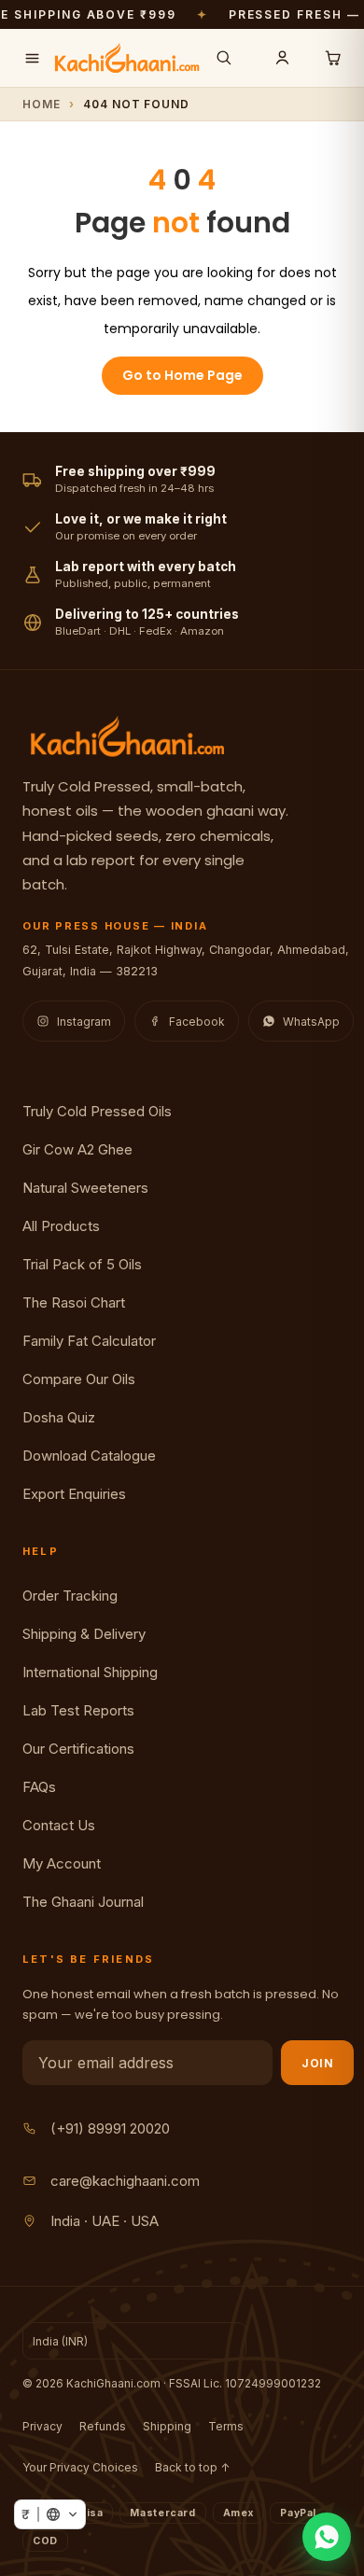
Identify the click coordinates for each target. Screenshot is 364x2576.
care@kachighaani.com (125, 2181)
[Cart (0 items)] (332, 58)
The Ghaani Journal (83, 1902)
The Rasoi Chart (74, 1302)
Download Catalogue (89, 1456)
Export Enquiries (74, 1494)
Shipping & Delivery (84, 1634)
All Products (61, 1226)
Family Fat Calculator (89, 1341)
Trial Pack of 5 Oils (82, 1264)
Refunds (103, 2426)
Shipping (167, 2426)
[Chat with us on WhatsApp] (327, 2537)
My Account (62, 1863)
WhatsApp (311, 1022)
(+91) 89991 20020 (110, 2128)
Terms (226, 2426)
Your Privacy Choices (80, 2467)
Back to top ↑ (192, 2467)
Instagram (84, 1022)
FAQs (39, 1787)
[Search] (224, 58)
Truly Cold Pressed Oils (97, 1111)
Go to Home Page (182, 375)
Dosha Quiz (59, 1417)
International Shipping (90, 1672)
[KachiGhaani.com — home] (127, 58)
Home (42, 104)
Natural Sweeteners (85, 1188)
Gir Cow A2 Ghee (77, 1149)
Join (317, 2063)
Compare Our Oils (79, 1379)
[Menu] (32, 58)
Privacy (42, 2426)
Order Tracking (70, 1596)
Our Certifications (78, 1749)
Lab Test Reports (78, 1710)
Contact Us (59, 1825)
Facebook (197, 1022)
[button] (50, 2514)
